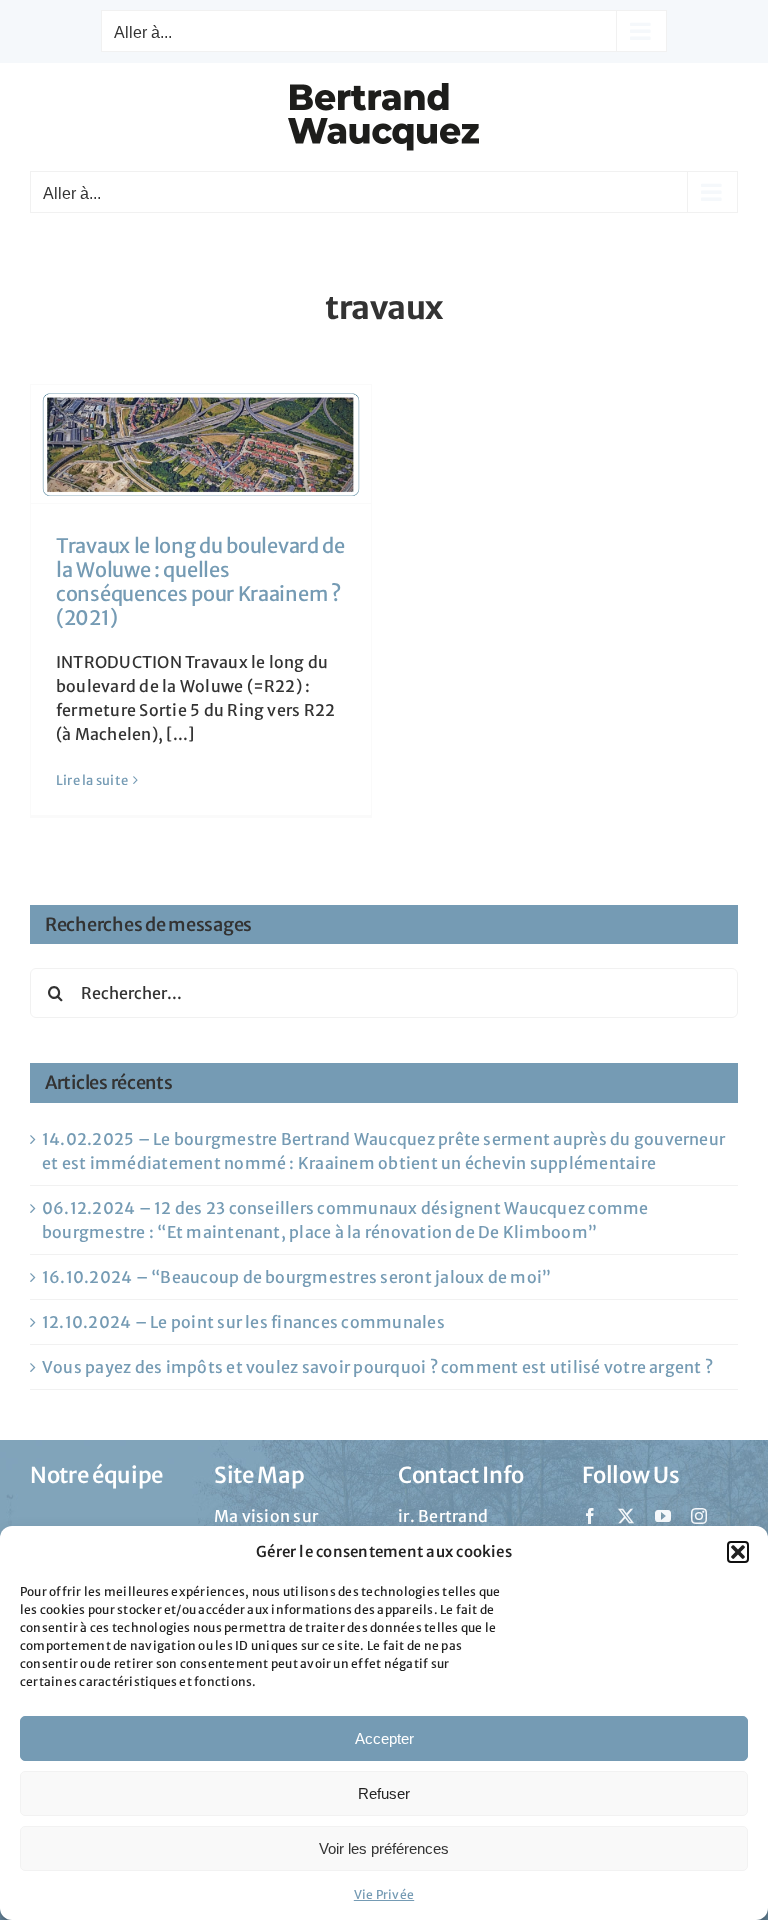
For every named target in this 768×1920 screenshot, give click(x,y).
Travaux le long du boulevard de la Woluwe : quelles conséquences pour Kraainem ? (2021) (200, 581)
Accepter (384, 1738)
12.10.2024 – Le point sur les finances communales (243, 1322)
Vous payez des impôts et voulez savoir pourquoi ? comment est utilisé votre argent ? (377, 1367)
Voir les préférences (384, 1848)
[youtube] (663, 1516)
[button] (738, 1552)
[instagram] (699, 1516)
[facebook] (590, 1516)
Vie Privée (384, 1894)
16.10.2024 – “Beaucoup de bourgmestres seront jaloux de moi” (296, 1277)
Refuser (384, 1793)
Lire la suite (92, 780)
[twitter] (626, 1516)
